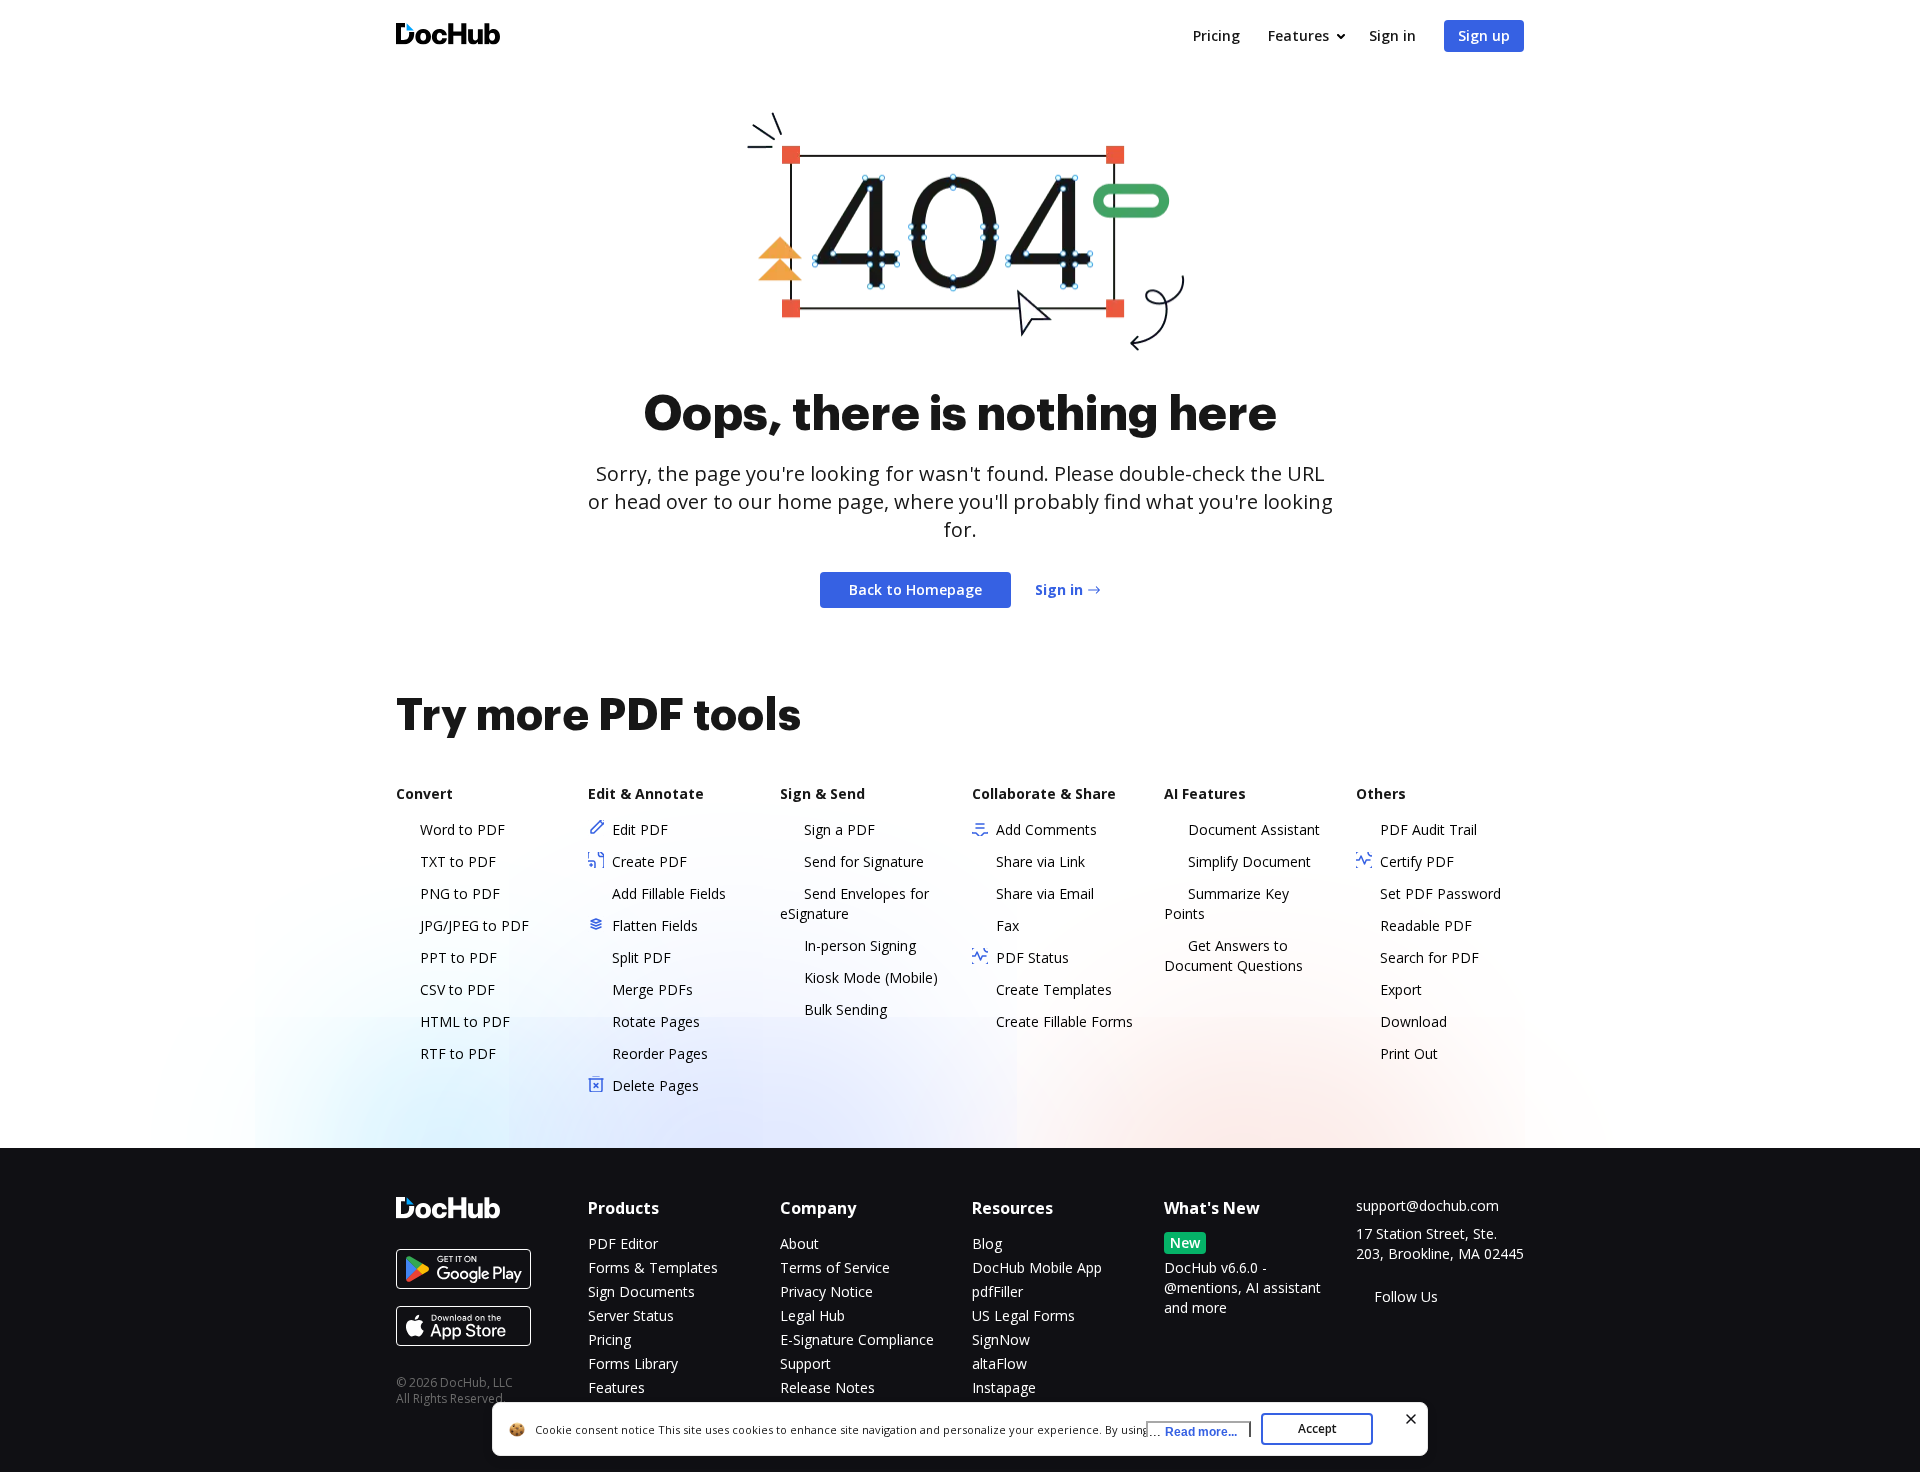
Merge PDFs (652, 989)
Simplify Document (1249, 861)
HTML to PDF (465, 1021)
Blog (987, 1243)
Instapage (1004, 1387)
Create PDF (649, 861)
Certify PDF (1417, 861)
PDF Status (1032, 957)
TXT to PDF (458, 861)
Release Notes (827, 1387)
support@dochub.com (1427, 1205)
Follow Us (1406, 1296)
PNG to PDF (460, 893)
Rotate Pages (656, 1021)
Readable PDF (1426, 925)
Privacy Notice (826, 1291)
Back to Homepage (915, 589)
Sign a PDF (839, 829)
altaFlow (999, 1363)
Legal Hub (812, 1315)
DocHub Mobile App (1037, 1267)
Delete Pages (655, 1085)
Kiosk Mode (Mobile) (871, 977)
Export (1401, 989)
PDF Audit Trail (1428, 829)
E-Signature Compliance (857, 1339)
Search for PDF (1429, 957)
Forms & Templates (653, 1267)
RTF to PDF (458, 1053)
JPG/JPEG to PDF (474, 925)
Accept (1317, 1428)
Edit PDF (640, 829)
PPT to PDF (458, 957)
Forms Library (633, 1363)
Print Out (1409, 1053)
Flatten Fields (655, 925)
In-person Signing (860, 945)
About (799, 1243)
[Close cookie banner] (1411, 1419)
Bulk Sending (845, 1009)
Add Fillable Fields (669, 893)
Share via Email (1045, 893)
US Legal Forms (1023, 1315)
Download (1413, 1021)
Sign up (1484, 35)
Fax (1007, 925)
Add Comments (1046, 829)
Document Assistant (1254, 829)
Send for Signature (864, 861)
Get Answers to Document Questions (1233, 955)
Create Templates (1054, 989)
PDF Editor (623, 1243)
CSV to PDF (457, 989)
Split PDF (641, 957)
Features (1298, 35)
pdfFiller (997, 1291)
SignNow (1001, 1339)
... (1193, 1431)
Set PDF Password (1440, 893)
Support (805, 1363)
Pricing (1216, 35)
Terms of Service (835, 1267)
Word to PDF (462, 829)
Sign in (1392, 35)
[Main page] (448, 36)
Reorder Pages (660, 1053)
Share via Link (1040, 861)
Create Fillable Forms (1064, 1021)
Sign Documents (641, 1291)
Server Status (631, 1315)
